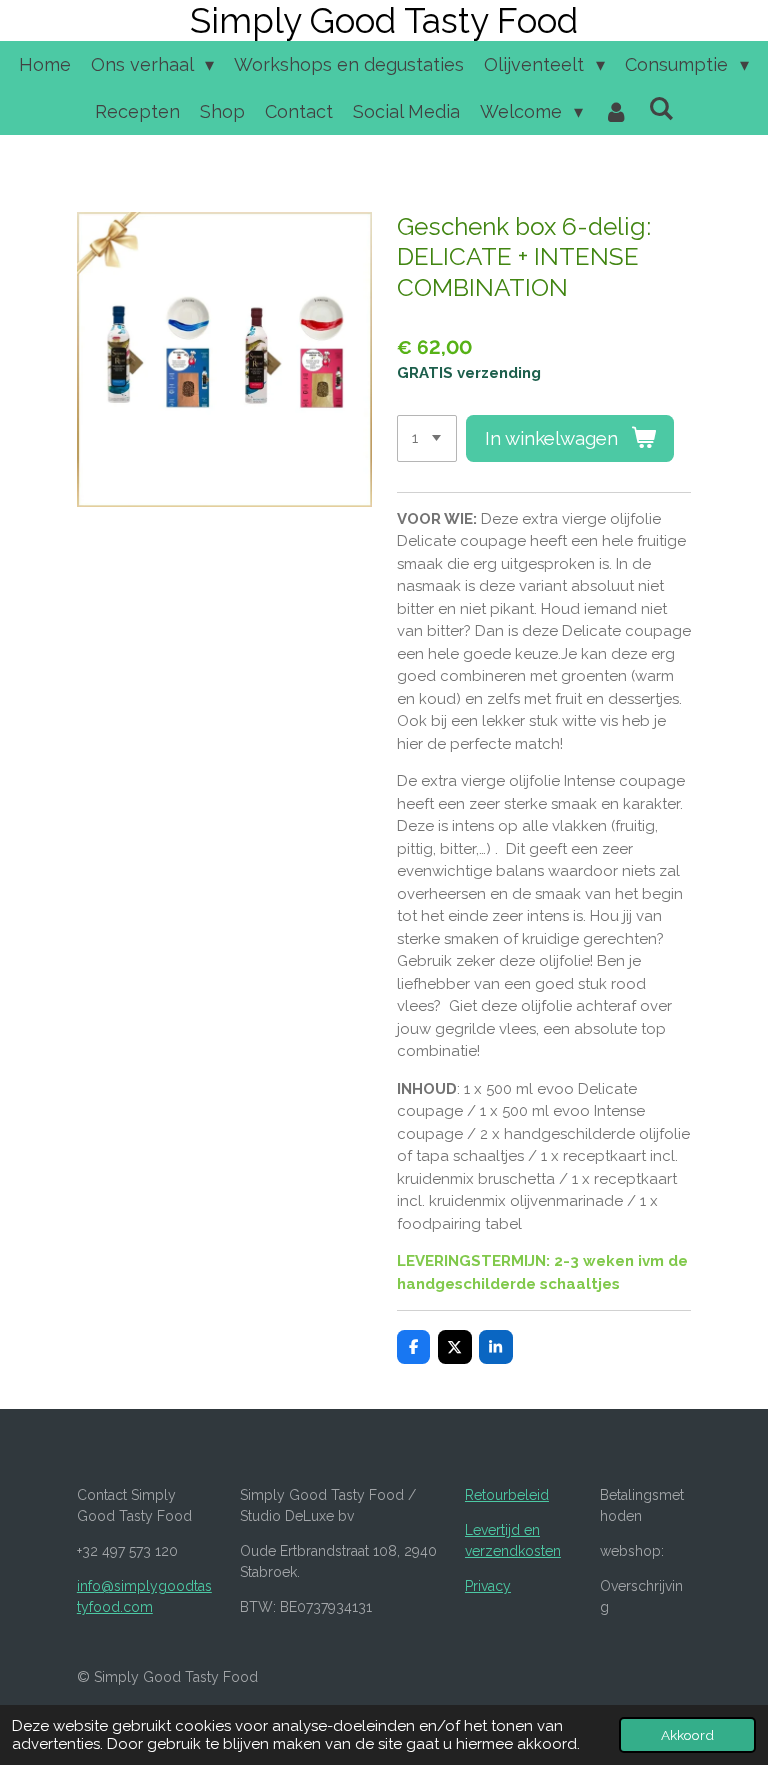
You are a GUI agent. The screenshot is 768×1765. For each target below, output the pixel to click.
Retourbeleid (507, 1495)
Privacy (488, 1586)
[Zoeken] (660, 108)
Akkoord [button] (687, 1735)
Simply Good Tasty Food (384, 20)
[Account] (615, 111)
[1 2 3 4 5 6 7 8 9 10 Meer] (427, 438)
